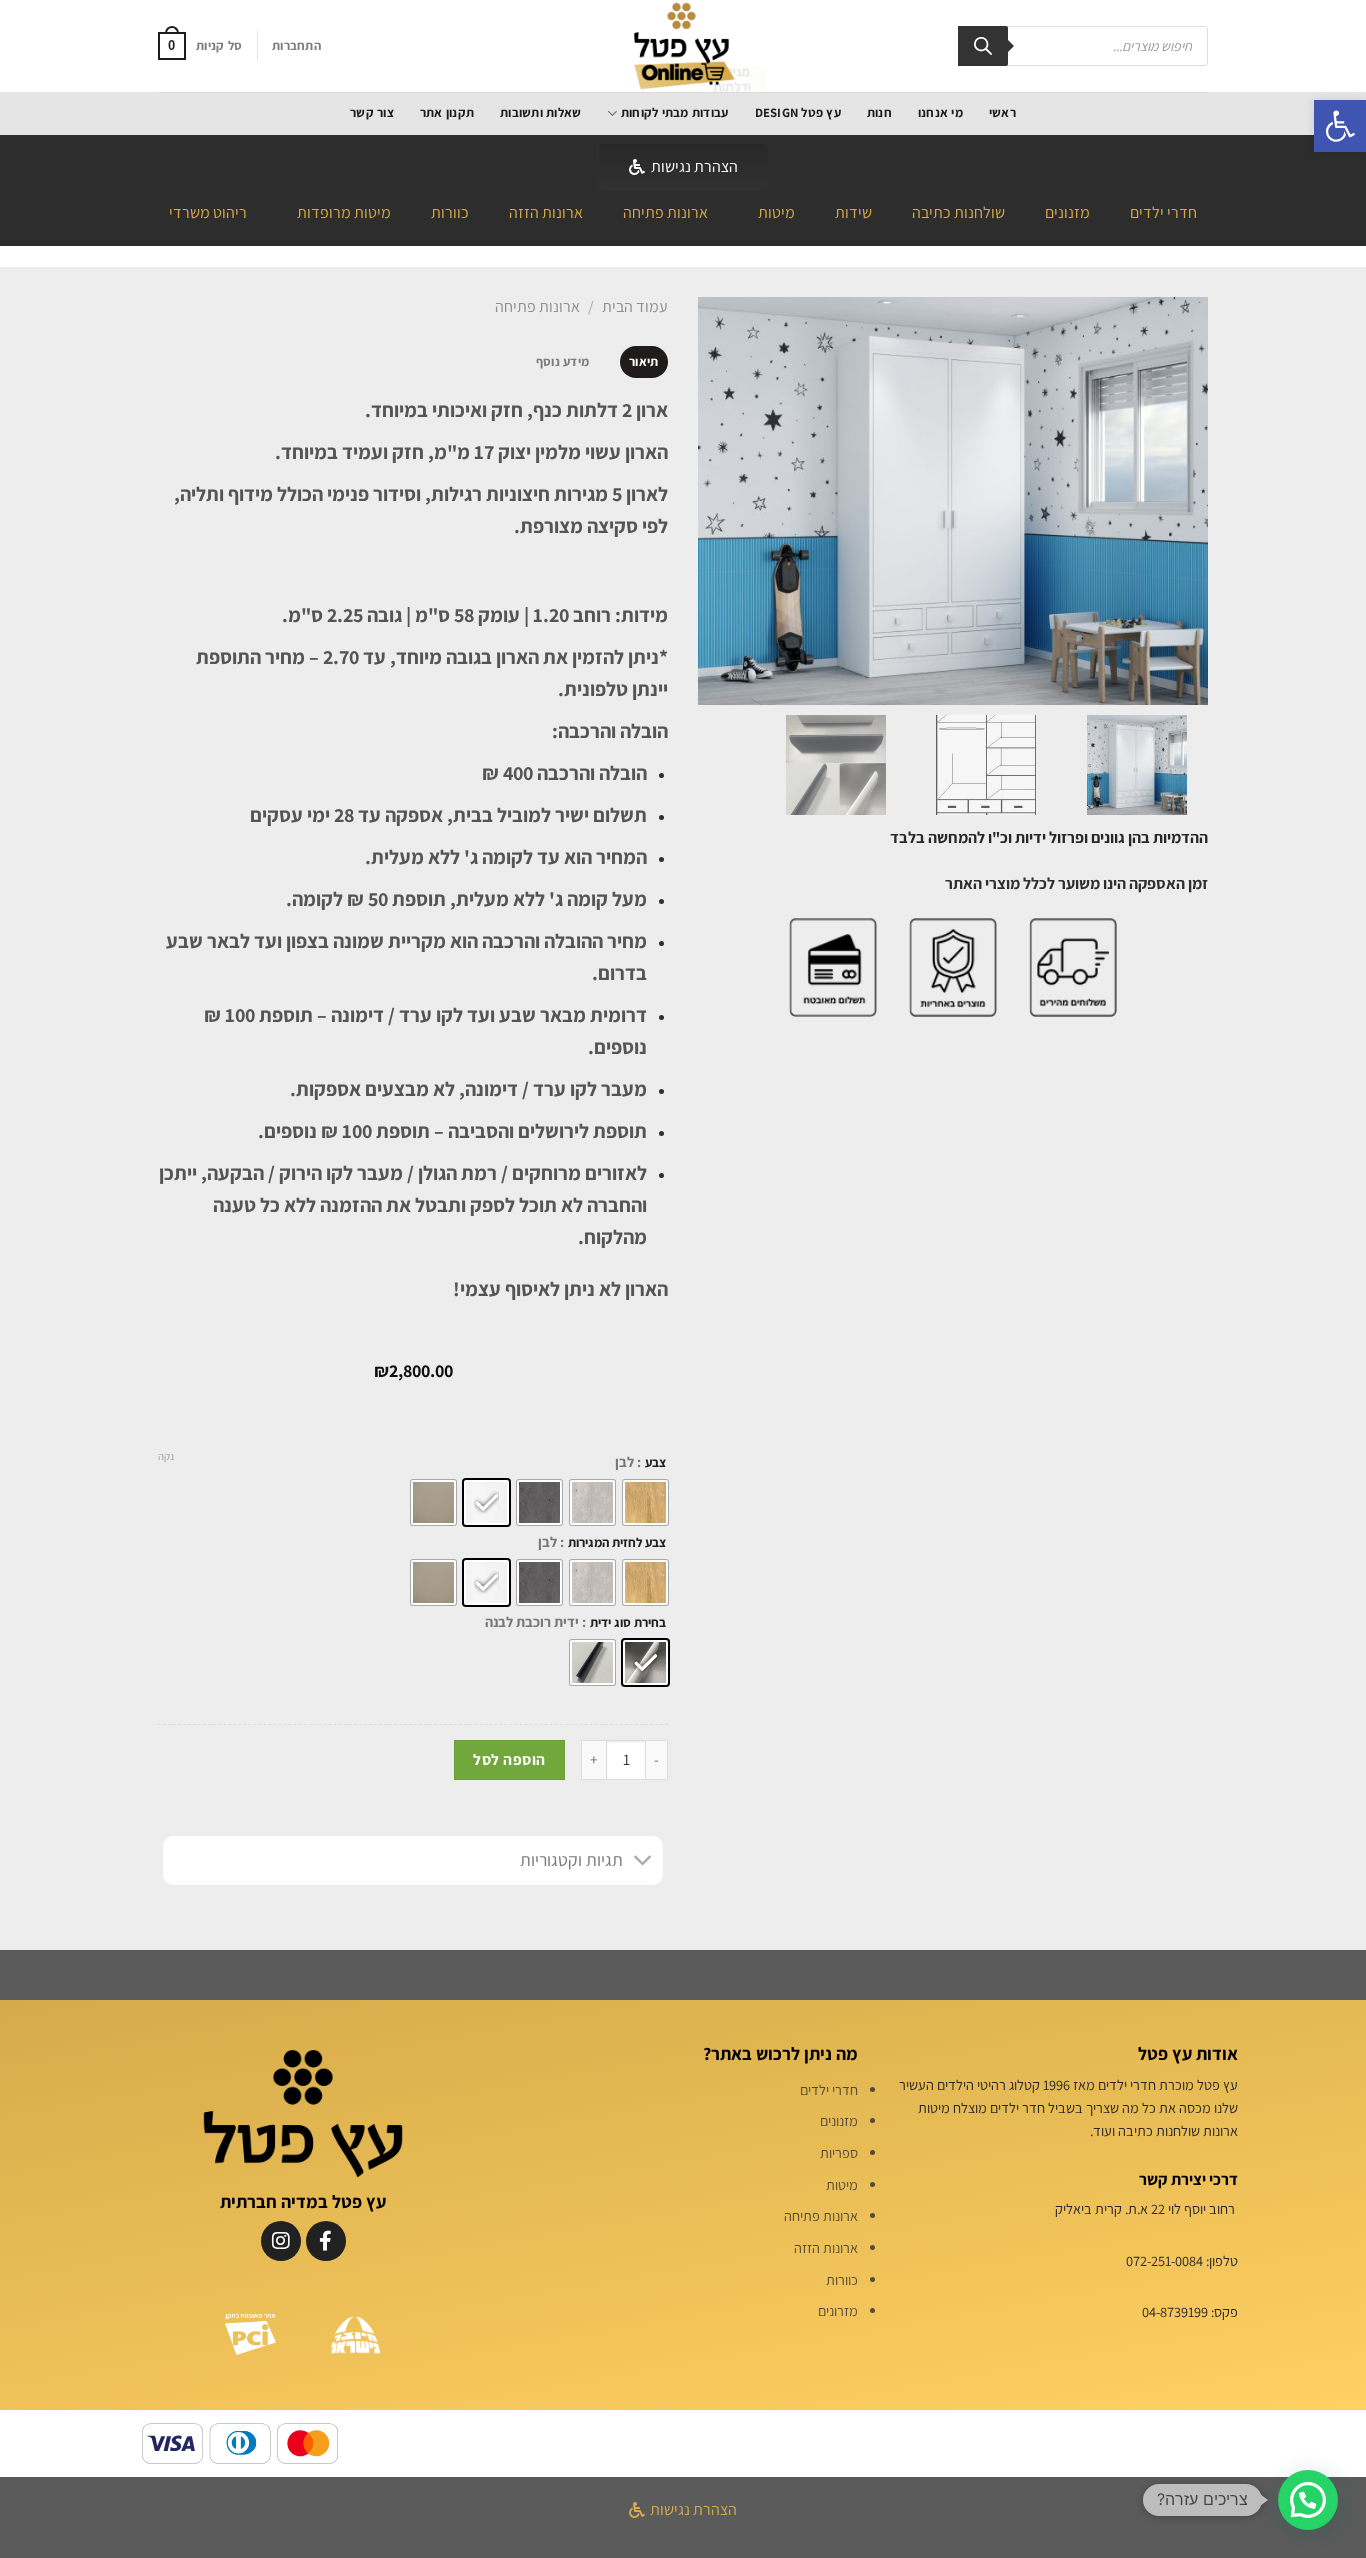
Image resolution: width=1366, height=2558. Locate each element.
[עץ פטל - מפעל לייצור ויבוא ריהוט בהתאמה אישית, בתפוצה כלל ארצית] (683, 46)
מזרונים (838, 2310)
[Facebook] (326, 2241)
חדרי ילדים (1163, 212)
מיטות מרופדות (344, 212)
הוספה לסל (509, 1759)
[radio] (645, 1502)
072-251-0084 (1164, 2260)
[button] (1340, 126)
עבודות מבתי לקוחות (674, 112)
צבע (655, 1463)
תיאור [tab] (643, 361)
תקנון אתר (447, 112)
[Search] (983, 46)
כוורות (450, 212)
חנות (879, 112)
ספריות (839, 2152)
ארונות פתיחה (665, 212)
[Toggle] (643, 1862)
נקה (166, 1456)
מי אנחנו (940, 112)
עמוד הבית (635, 306)
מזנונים (1067, 212)
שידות (853, 212)
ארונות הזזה (546, 212)
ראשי (1002, 112)
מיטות (776, 212)
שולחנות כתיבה (958, 212)
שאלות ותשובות (540, 112)
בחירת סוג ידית (628, 1623)
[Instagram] (281, 2241)
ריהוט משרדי (208, 212)
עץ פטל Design (798, 112)
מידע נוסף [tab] (562, 361)
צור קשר (372, 112)
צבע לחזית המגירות (617, 1543)
